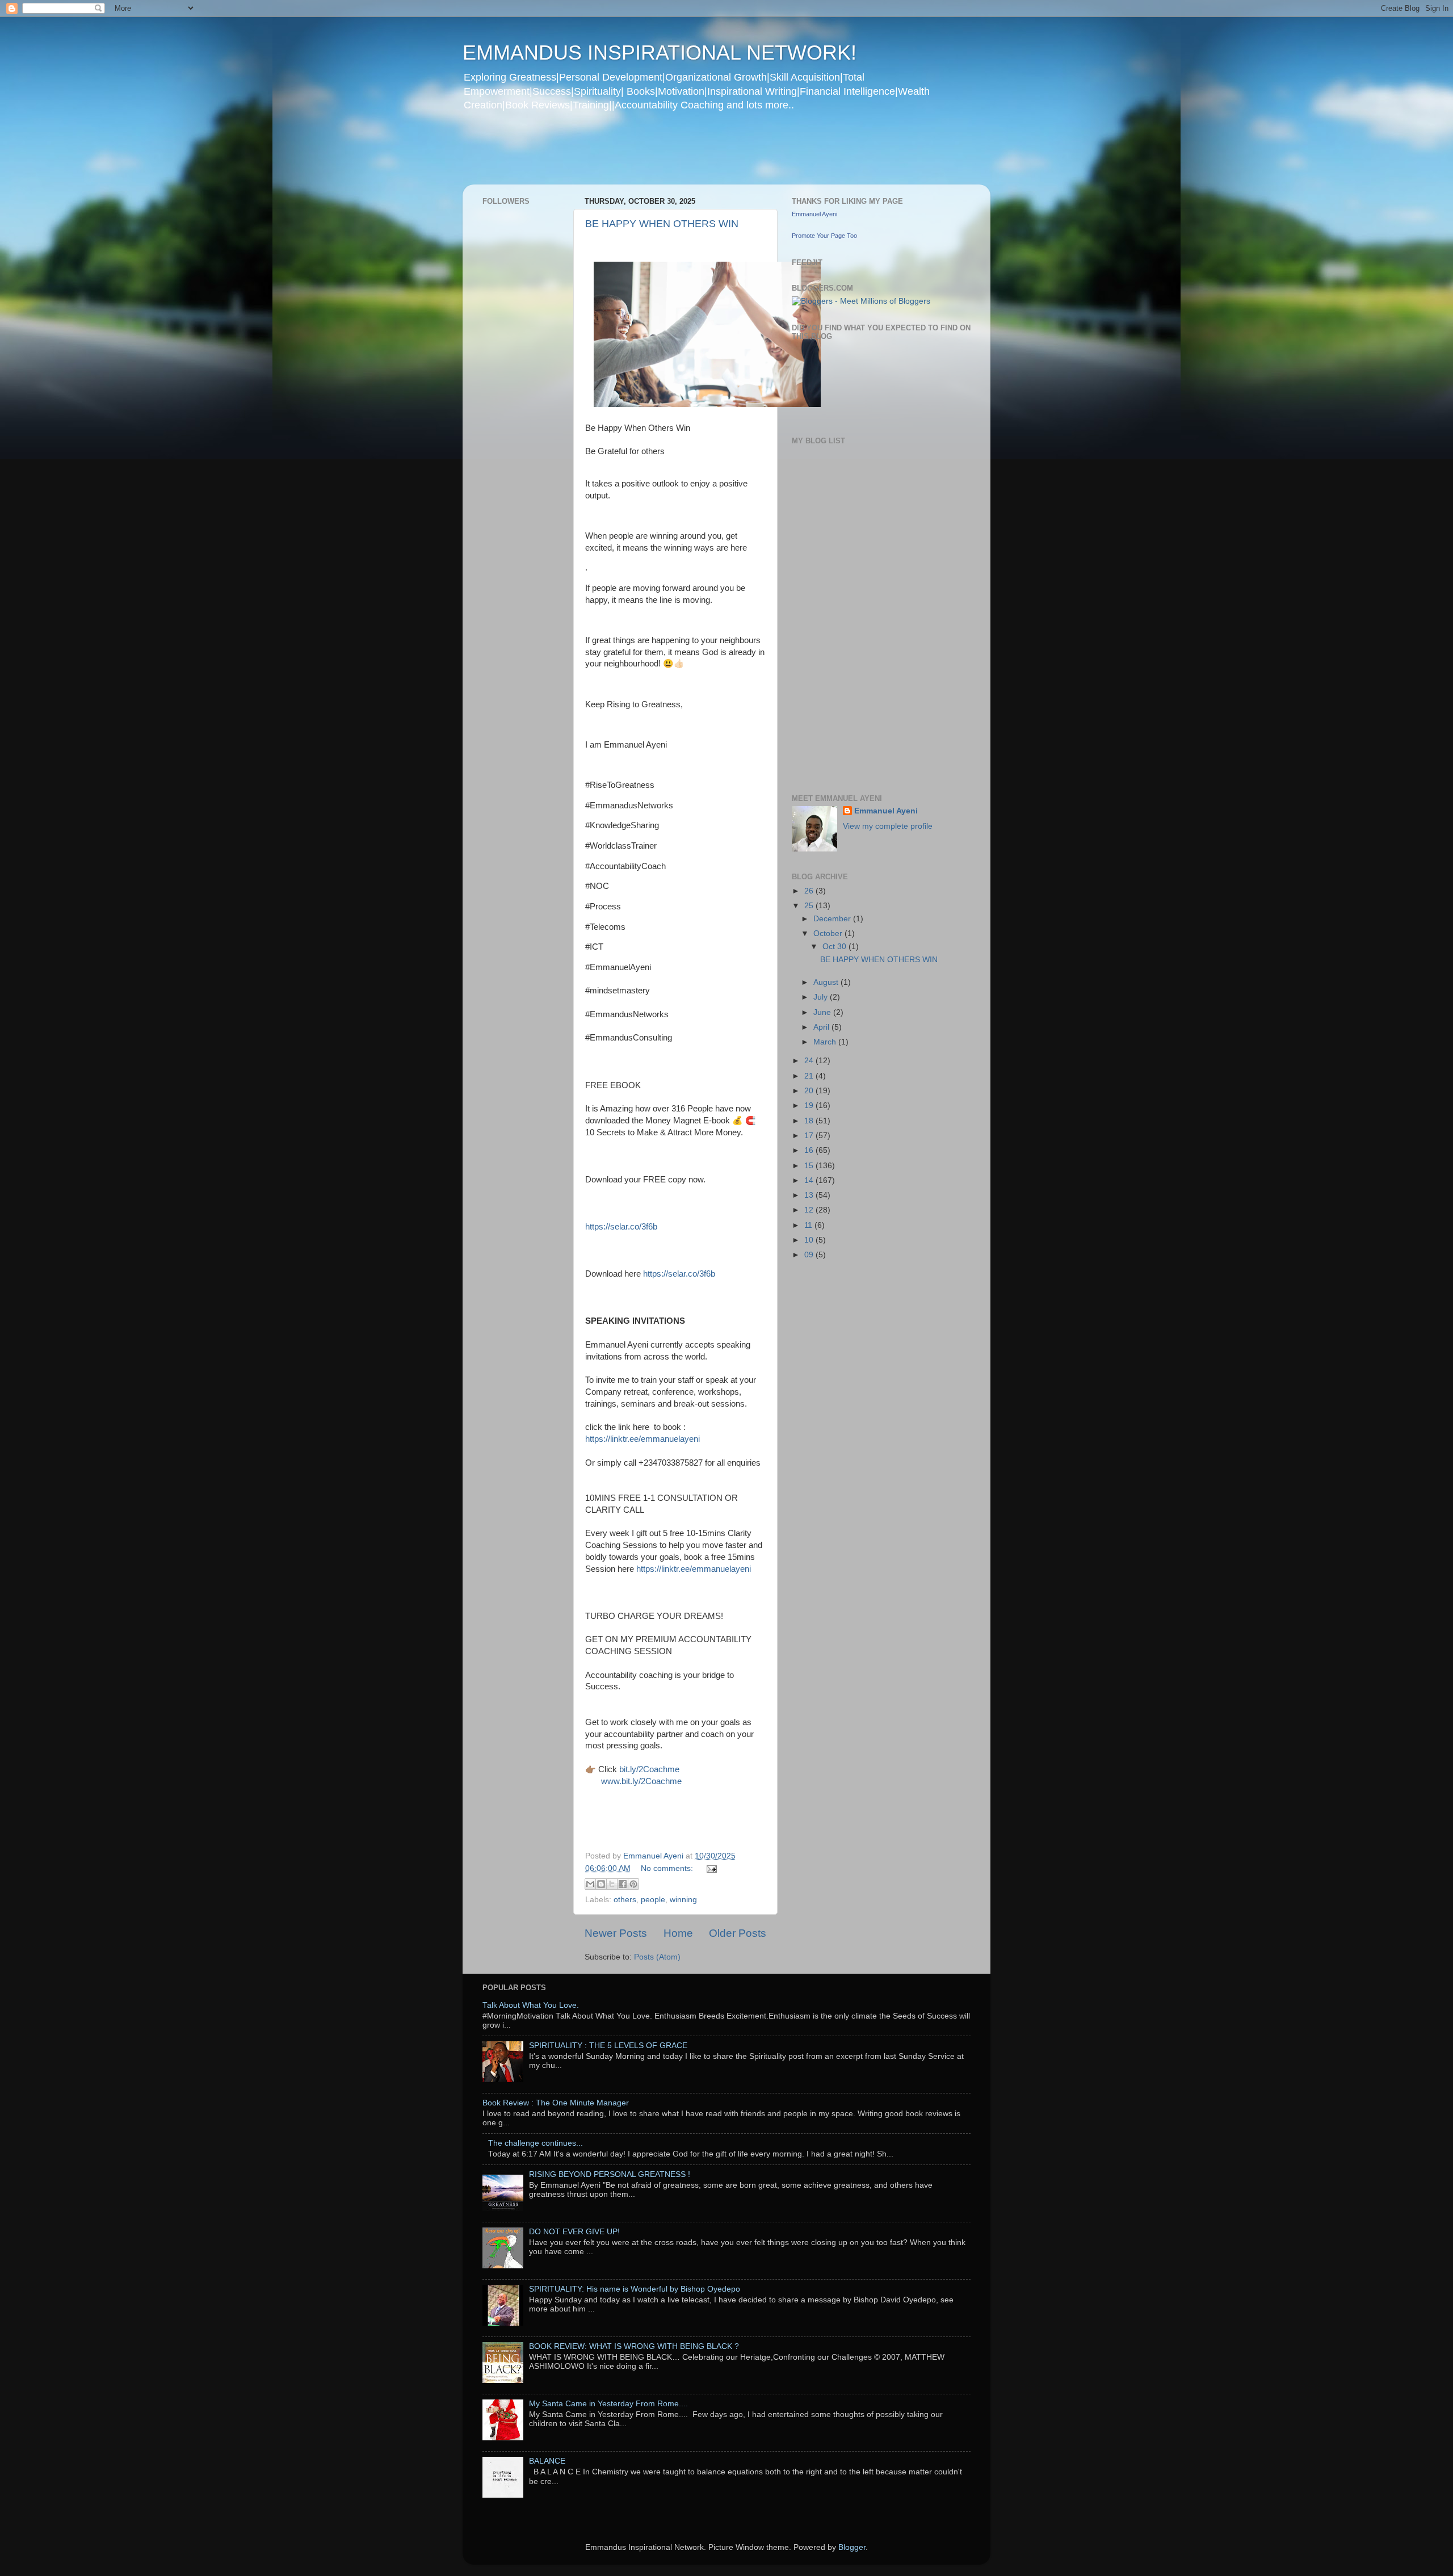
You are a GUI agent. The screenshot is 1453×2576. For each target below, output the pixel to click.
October (829, 934)
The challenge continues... (536, 2143)
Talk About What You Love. (531, 2005)
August (827, 982)
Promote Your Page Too (824, 236)
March (826, 1042)
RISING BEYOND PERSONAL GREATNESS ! (610, 2174)
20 (810, 1091)
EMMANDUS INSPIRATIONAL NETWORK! (660, 53)
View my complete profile (888, 826)
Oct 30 (835, 947)
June (823, 1012)
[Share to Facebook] (623, 1884)
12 (810, 1210)
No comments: (668, 1868)
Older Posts (738, 1933)
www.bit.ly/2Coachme (641, 1781)
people (653, 1900)
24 (810, 1061)
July (822, 997)
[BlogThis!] (601, 1884)
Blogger (852, 2547)
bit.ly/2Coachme (649, 1769)
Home (678, 1933)
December (833, 919)
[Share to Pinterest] (633, 1884)
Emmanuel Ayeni (814, 214)
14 (810, 1180)
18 (810, 1121)
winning (683, 1900)
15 (810, 1166)
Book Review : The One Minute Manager (556, 2103)
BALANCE (547, 2461)
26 (810, 891)
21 (810, 1076)
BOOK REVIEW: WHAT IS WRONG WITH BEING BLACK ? (634, 2346)
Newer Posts (616, 1933)
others (625, 1900)
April (822, 1027)
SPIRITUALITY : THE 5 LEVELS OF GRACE (608, 2046)
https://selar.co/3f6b (621, 1227)
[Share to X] (612, 1884)
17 (810, 1136)
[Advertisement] (681, 156)
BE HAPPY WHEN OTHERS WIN (662, 224)
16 (810, 1150)
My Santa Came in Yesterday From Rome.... (608, 2404)
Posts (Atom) (657, 1957)
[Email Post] (710, 1868)
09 (810, 1255)
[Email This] (590, 1884)
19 (810, 1106)
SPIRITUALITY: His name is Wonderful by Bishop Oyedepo (635, 2289)
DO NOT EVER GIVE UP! (574, 2232)
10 (810, 1240)
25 (810, 906)
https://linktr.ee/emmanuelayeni (642, 1439)
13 (810, 1195)
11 (809, 1225)
